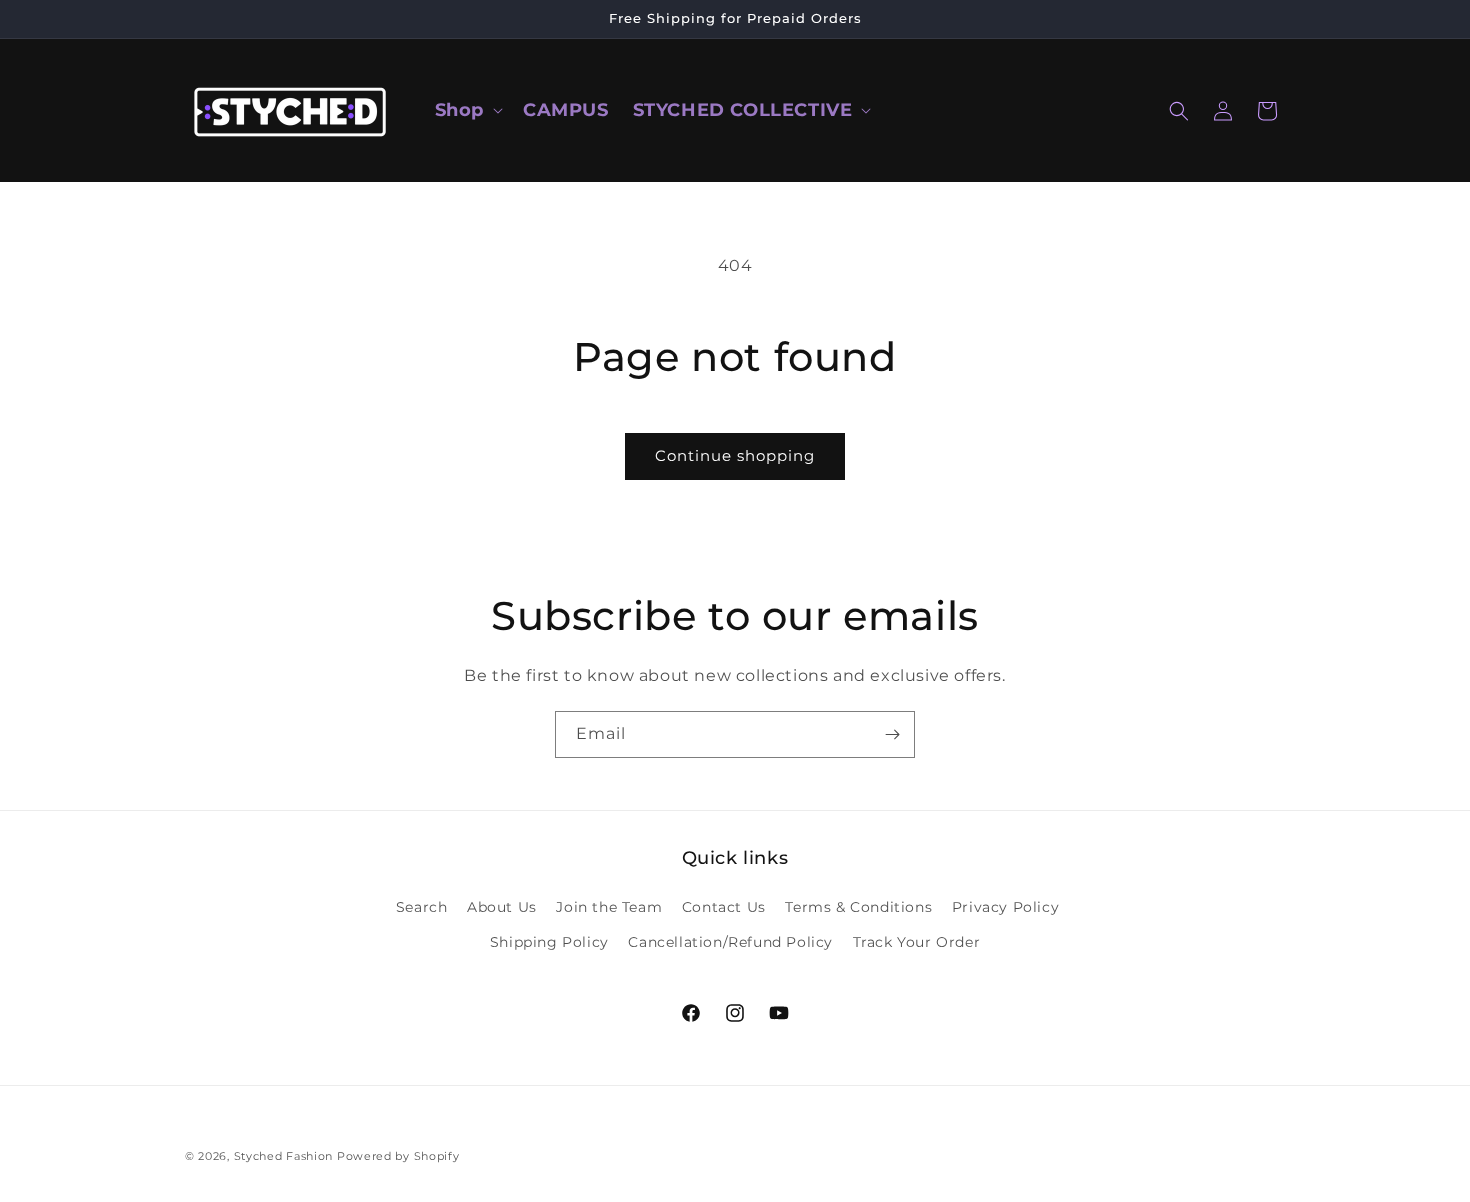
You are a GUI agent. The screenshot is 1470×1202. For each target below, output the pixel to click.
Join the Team (609, 907)
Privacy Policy (1005, 907)
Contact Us (724, 907)
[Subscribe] (892, 734)
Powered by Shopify (398, 1156)
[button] (467, 110)
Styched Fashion (284, 1156)
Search (422, 907)
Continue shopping (735, 455)
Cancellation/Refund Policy (730, 942)
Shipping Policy (549, 942)
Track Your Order (917, 942)
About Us (502, 907)
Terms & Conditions (858, 907)
